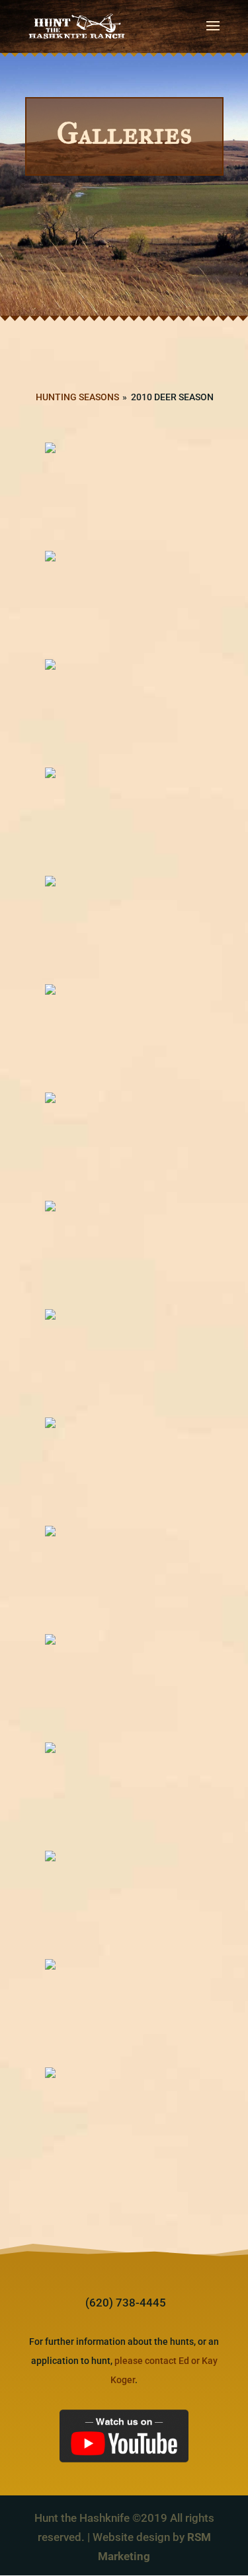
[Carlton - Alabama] (124, 604)
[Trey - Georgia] (124, 2012)
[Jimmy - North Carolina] (124, 1254)
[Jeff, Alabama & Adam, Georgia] (124, 1037)
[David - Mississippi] (124, 712)
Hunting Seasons (77, 397)
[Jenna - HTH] (124, 1145)
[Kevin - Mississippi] (124, 1579)
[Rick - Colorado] (124, 1795)
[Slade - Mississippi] (124, 1904)
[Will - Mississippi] (124, 2120)
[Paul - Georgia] (124, 1687)
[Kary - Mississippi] (124, 1362)
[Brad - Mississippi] (124, 495)
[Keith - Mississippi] (124, 1470)
